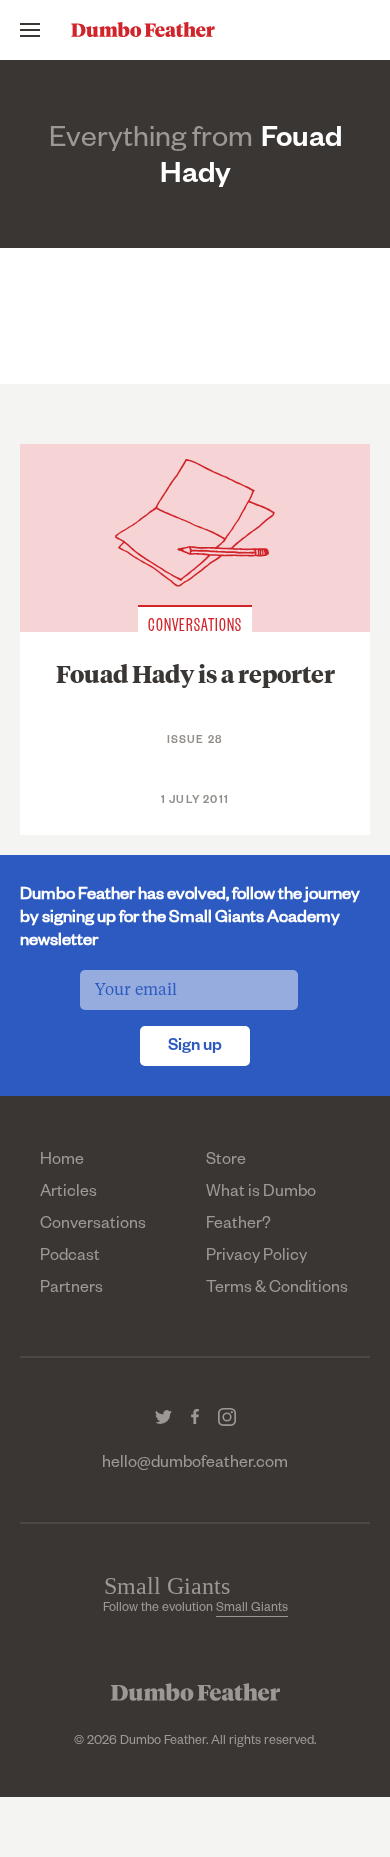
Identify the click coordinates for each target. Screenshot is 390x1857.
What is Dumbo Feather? (261, 1210)
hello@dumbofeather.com (195, 1465)
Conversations (93, 1226)
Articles (68, 1194)
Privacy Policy (256, 1258)
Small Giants (252, 1609)
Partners (71, 1290)
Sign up (195, 1048)
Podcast (70, 1258)
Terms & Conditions (277, 1290)
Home (62, 1162)
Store (226, 1162)
